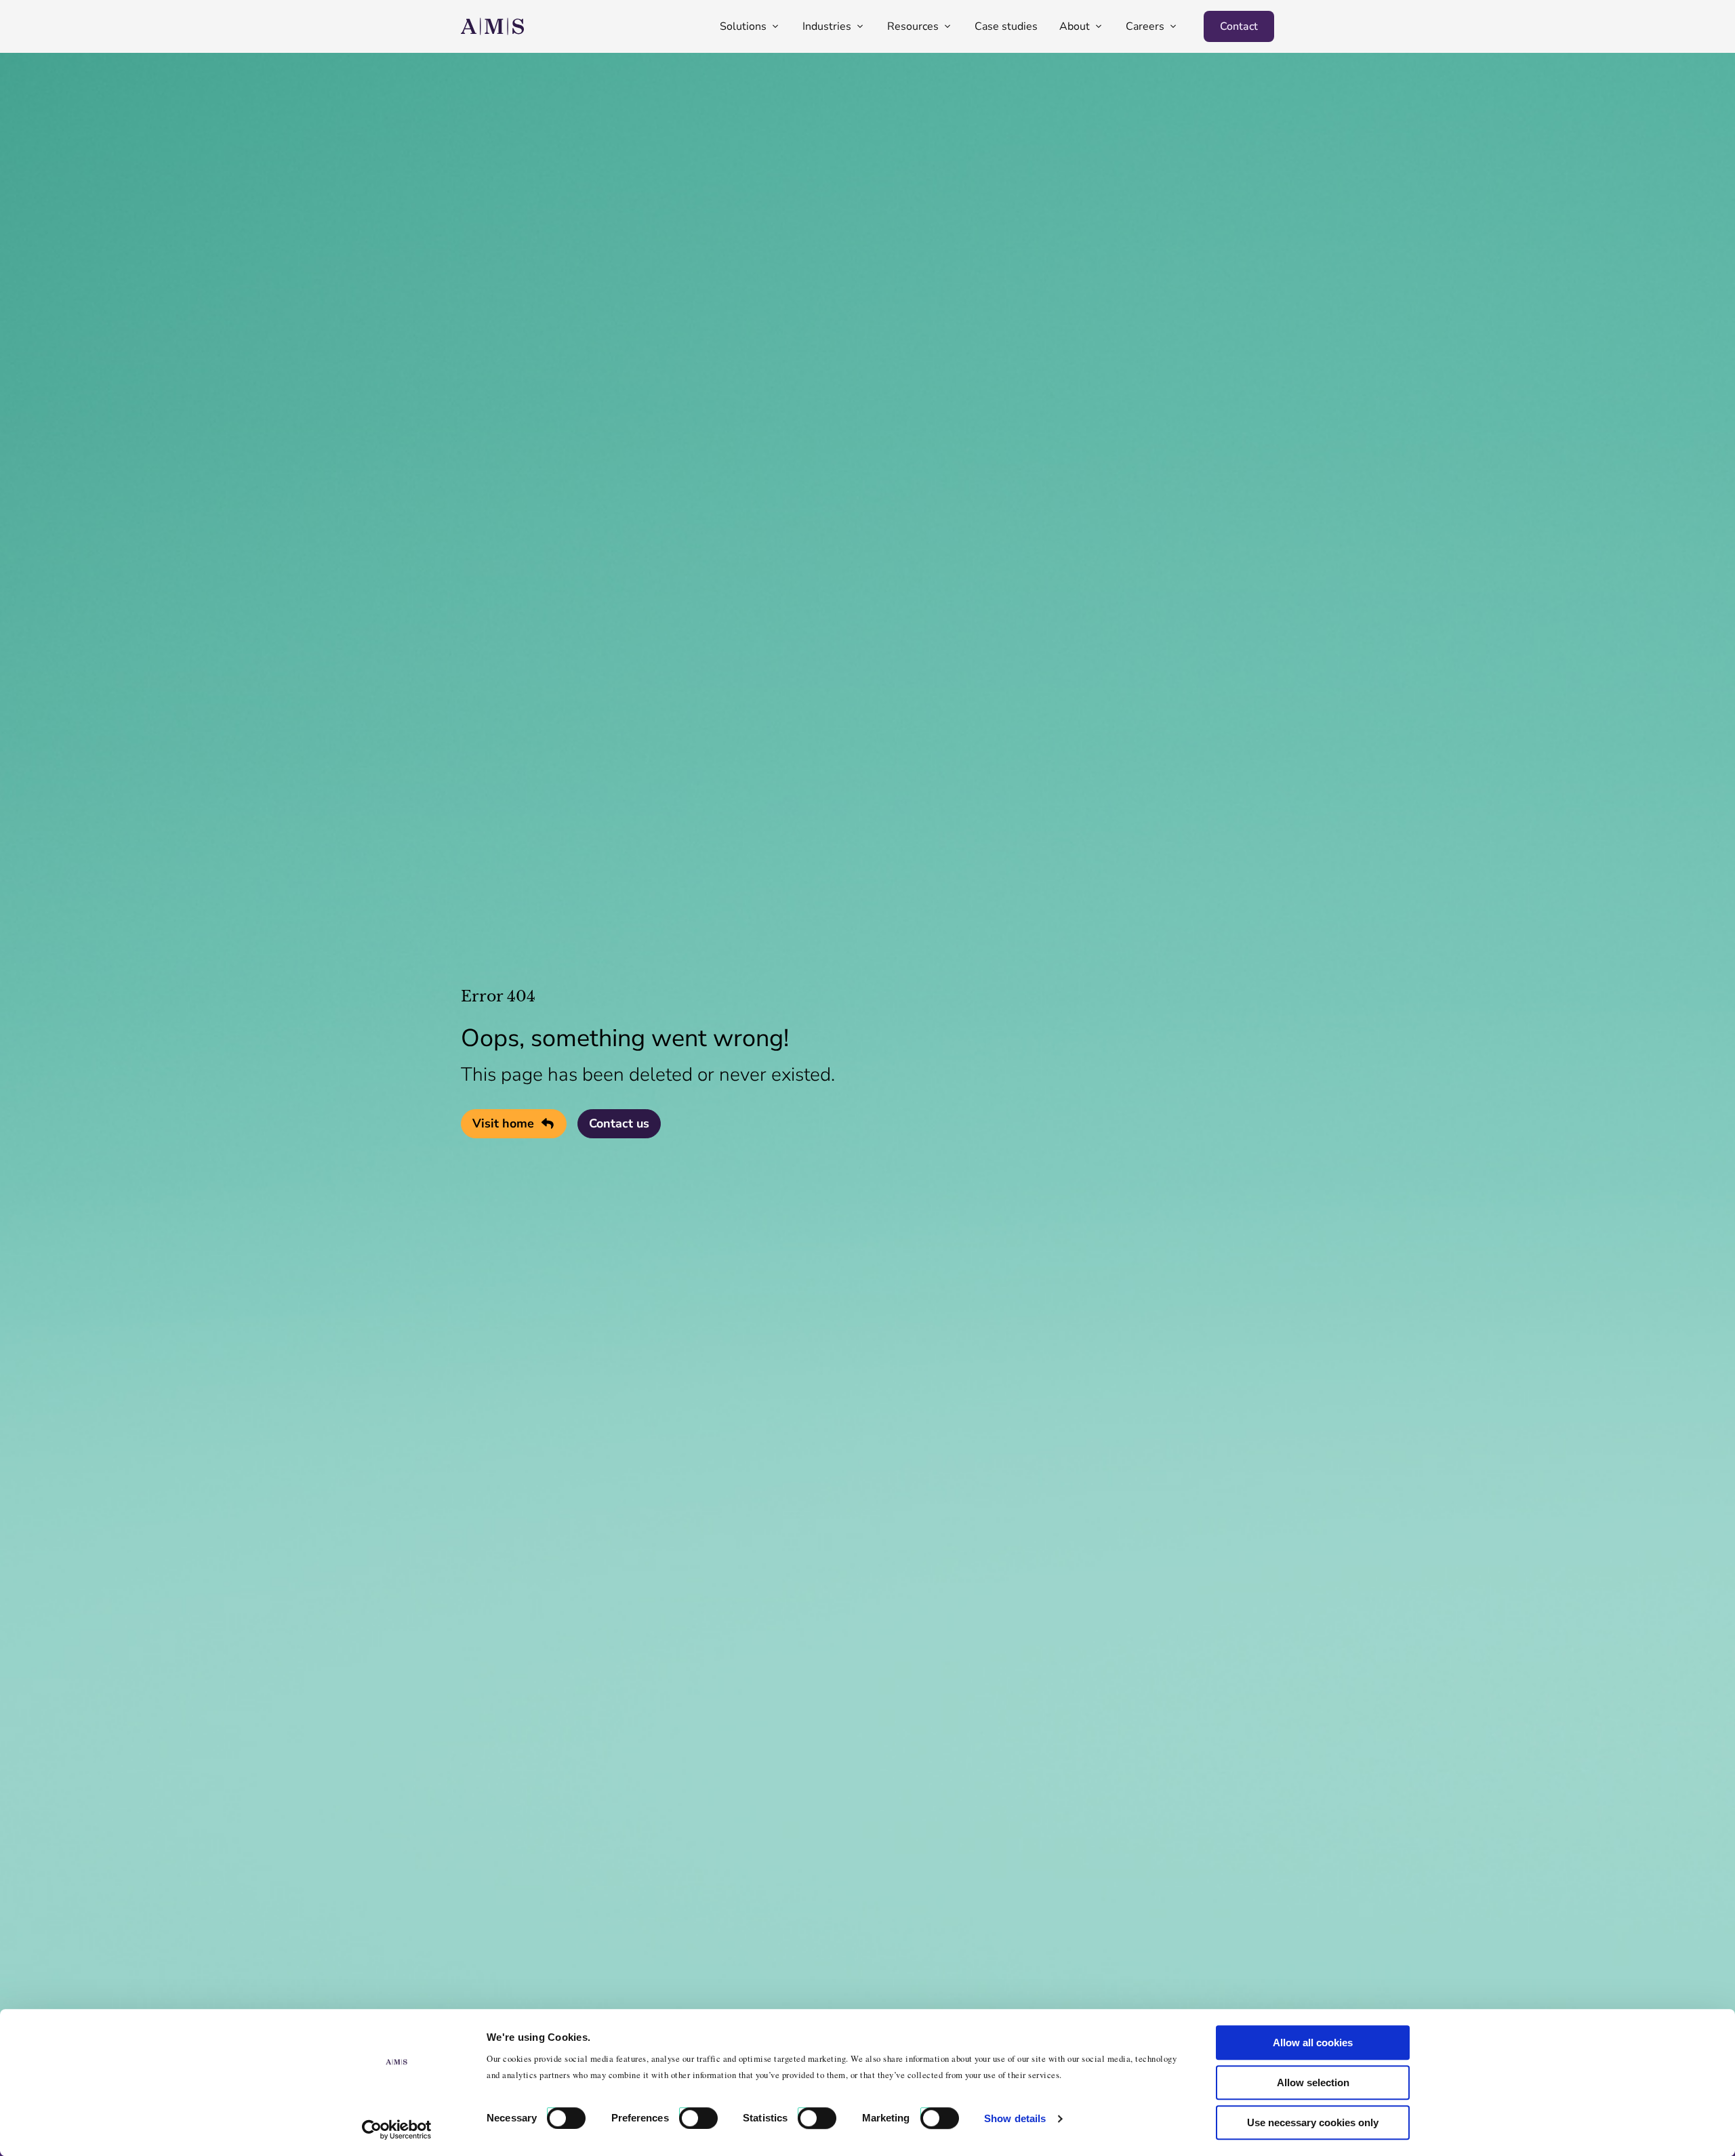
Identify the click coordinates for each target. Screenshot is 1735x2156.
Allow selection (1313, 2082)
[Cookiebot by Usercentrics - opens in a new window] (397, 2130)
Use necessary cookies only (1313, 2122)
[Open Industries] (860, 26)
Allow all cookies (1313, 2043)
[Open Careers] (1173, 26)
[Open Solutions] (775, 26)
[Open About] (1099, 26)
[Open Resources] (947, 26)
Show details (1015, 2118)
